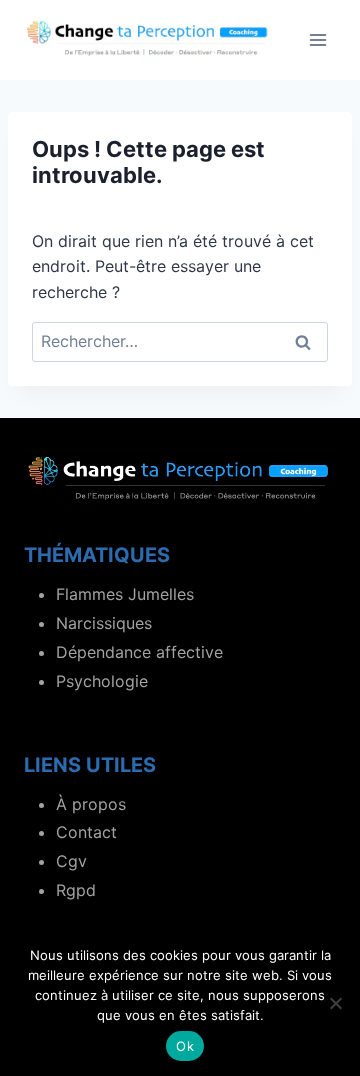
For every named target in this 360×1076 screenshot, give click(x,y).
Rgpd (76, 890)
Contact (86, 832)
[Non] (335, 1003)
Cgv (71, 861)
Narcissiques (104, 623)
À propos (91, 804)
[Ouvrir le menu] (317, 39)
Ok (185, 1046)
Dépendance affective (139, 652)
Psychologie (102, 681)
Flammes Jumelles (125, 594)
